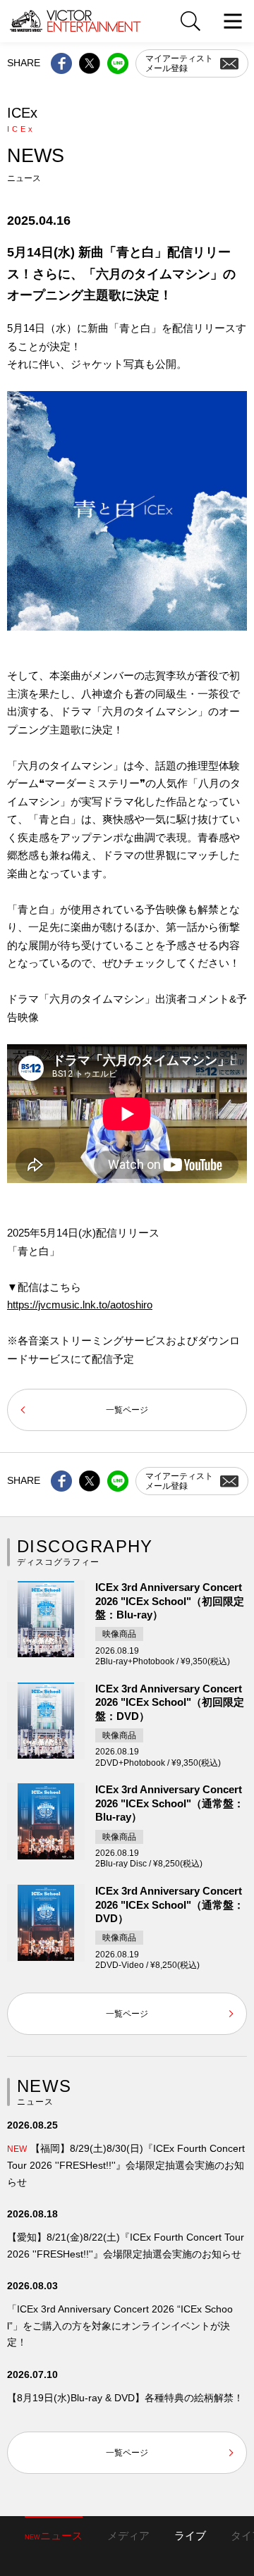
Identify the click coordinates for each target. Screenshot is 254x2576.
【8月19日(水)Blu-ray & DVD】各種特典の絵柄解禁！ (125, 2398)
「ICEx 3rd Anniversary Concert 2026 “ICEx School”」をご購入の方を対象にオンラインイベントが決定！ (120, 2326)
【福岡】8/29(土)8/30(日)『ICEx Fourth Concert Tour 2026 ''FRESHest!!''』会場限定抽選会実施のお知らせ (126, 2165)
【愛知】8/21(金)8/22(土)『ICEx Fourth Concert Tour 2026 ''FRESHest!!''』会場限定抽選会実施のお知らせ (126, 2246)
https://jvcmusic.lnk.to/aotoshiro (80, 1305)
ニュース (54, 2535)
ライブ (190, 2535)
